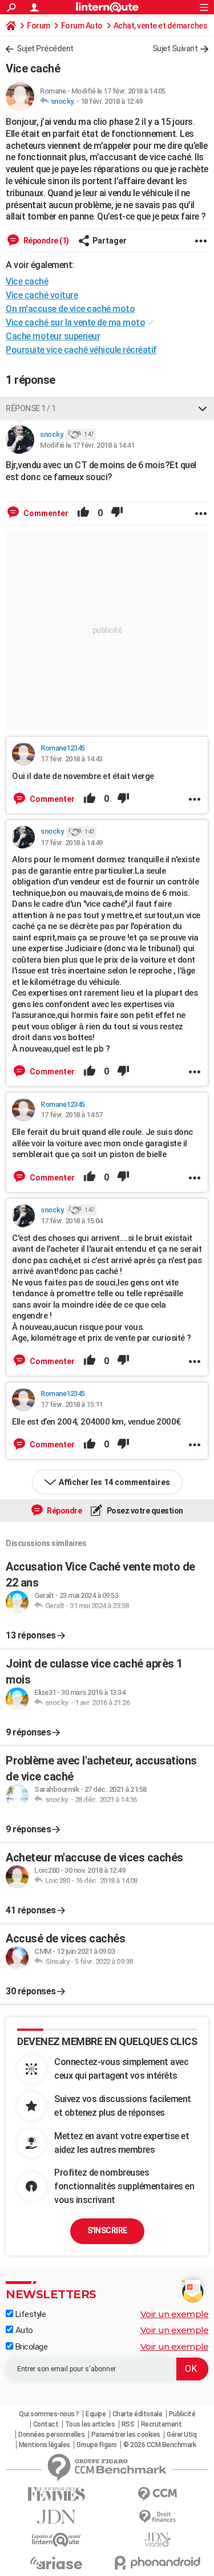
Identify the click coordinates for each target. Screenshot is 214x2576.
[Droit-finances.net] (158, 2517)
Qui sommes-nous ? (49, 2414)
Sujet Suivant (175, 48)
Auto (23, 2330)
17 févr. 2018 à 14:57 (72, 1115)
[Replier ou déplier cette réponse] (203, 408)
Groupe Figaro (97, 2445)
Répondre (64, 1511)
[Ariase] (56, 2563)
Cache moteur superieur (53, 336)
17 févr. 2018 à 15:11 (72, 1404)
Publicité (182, 2414)
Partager (110, 241)
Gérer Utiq (181, 2435)
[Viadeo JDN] (158, 2540)
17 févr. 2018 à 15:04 (72, 1221)
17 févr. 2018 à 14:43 (72, 759)
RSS (128, 2424)
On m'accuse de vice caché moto (70, 309)
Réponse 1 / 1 (31, 408)
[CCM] (158, 2494)
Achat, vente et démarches (161, 26)
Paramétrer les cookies (126, 2435)
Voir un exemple (175, 2314)
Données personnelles (51, 2435)
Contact (46, 2424)
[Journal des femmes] (56, 2494)
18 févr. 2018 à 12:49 (112, 101)
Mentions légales (45, 2445)
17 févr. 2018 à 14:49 (72, 843)
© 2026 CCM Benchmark (160, 2445)
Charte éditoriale (138, 2414)
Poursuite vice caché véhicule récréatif (81, 350)
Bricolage (30, 2347)
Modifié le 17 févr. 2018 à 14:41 (87, 445)
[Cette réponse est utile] (83, 513)
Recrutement (161, 2424)
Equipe (96, 2414)
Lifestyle (29, 2314)
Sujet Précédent (45, 48)
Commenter (45, 513)
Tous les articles (90, 2424)
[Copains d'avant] (56, 2540)
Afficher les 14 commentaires (114, 1482)
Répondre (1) (45, 241)
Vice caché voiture (42, 295)
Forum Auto (82, 26)
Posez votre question (144, 1511)
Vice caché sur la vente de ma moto (75, 322)
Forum (39, 26)
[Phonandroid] (158, 2563)
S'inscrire (107, 2230)
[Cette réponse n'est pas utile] (117, 513)
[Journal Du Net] (56, 2517)
